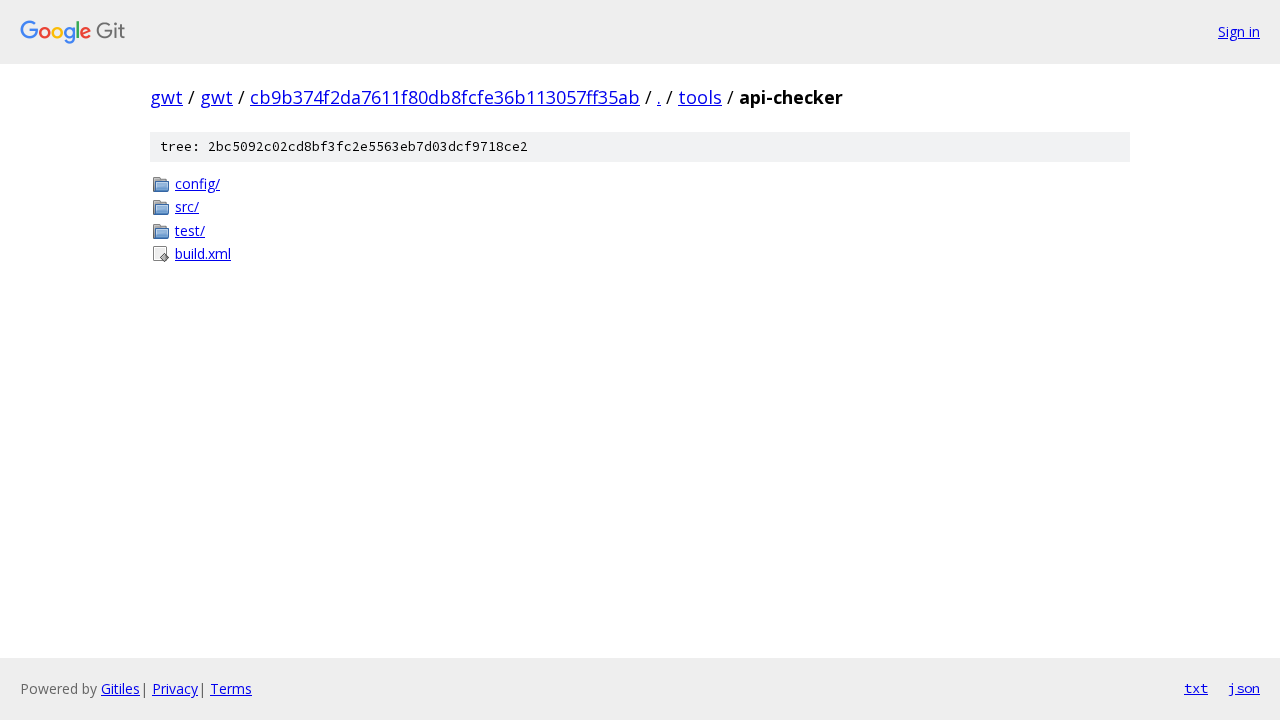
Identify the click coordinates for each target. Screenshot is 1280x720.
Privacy (175, 688)
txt (1196, 688)
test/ (190, 230)
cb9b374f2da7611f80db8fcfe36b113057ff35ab (445, 97)
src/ (187, 206)
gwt (166, 97)
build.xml (203, 253)
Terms (231, 688)
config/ (197, 183)
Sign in (1239, 31)
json (1244, 688)
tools (700, 97)
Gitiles (120, 688)
